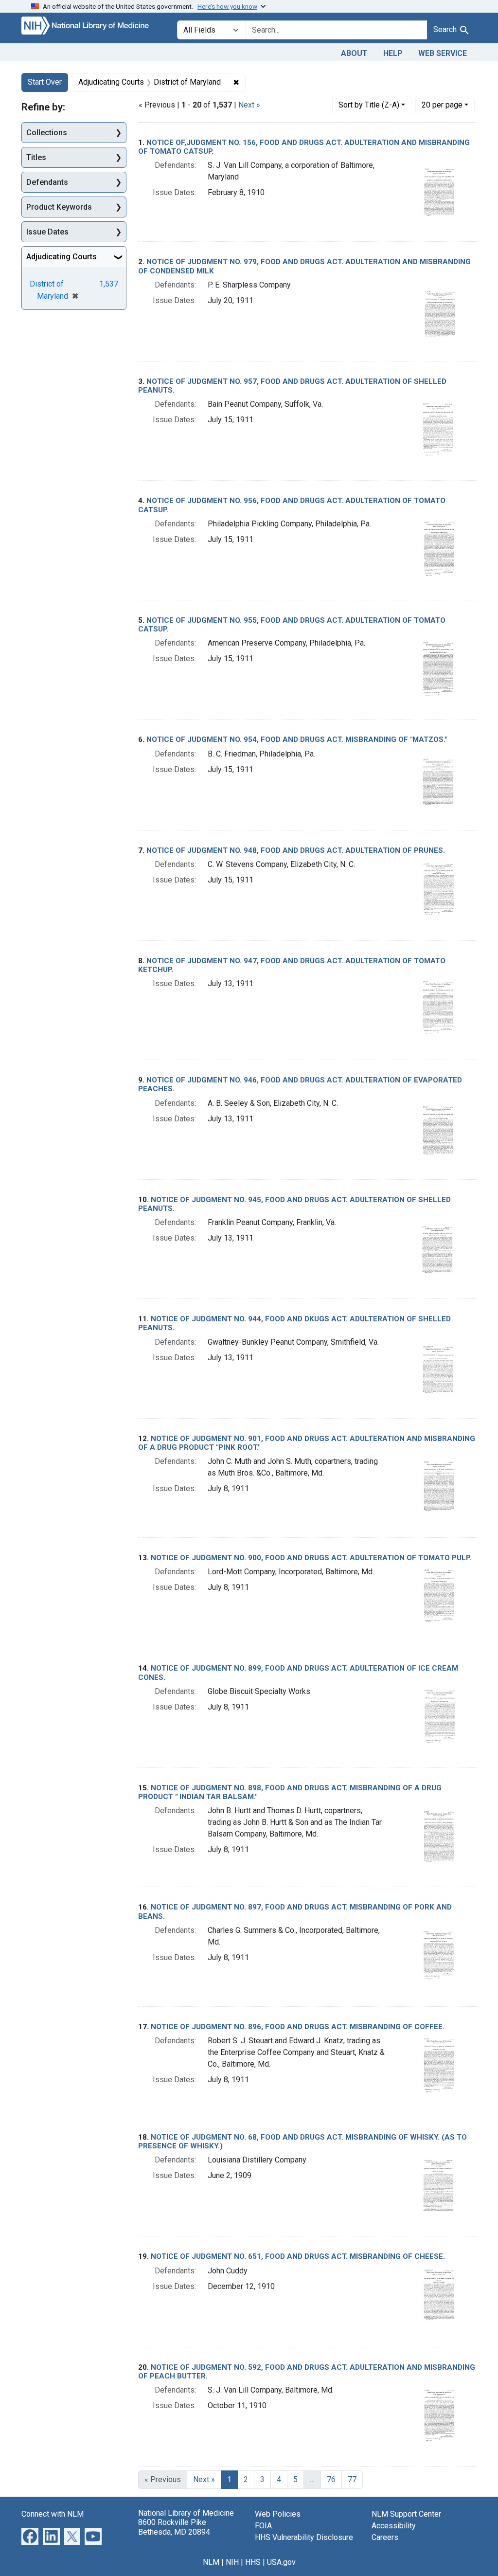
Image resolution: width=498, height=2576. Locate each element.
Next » (249, 105)
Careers (385, 2537)
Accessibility (394, 2526)
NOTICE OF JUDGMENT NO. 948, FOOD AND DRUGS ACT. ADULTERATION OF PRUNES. (296, 850)
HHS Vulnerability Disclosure (304, 2537)
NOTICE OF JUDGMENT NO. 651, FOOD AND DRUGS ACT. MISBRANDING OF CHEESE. (298, 2256)
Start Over (45, 82)
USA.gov (281, 2562)
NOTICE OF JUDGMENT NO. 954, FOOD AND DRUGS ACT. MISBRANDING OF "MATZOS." (297, 739)
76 (331, 2479)
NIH (232, 2562)
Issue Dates (47, 232)
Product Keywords (59, 207)
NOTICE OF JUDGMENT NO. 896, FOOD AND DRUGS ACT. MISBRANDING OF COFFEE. (298, 2027)
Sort (369, 105)
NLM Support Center (406, 2514)
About (354, 53)
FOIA (263, 2526)
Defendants (47, 182)
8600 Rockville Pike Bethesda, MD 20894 (174, 2527)
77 (352, 2479)
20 (442, 105)
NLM (211, 2562)
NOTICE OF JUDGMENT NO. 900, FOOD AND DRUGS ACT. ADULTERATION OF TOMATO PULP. (311, 1558)
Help (393, 53)
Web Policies (278, 2514)
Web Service (443, 53)
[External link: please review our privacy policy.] (30, 2536)
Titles (36, 157)
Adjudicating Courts (62, 257)
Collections (47, 133)
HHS (253, 2562)
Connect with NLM (53, 2514)
